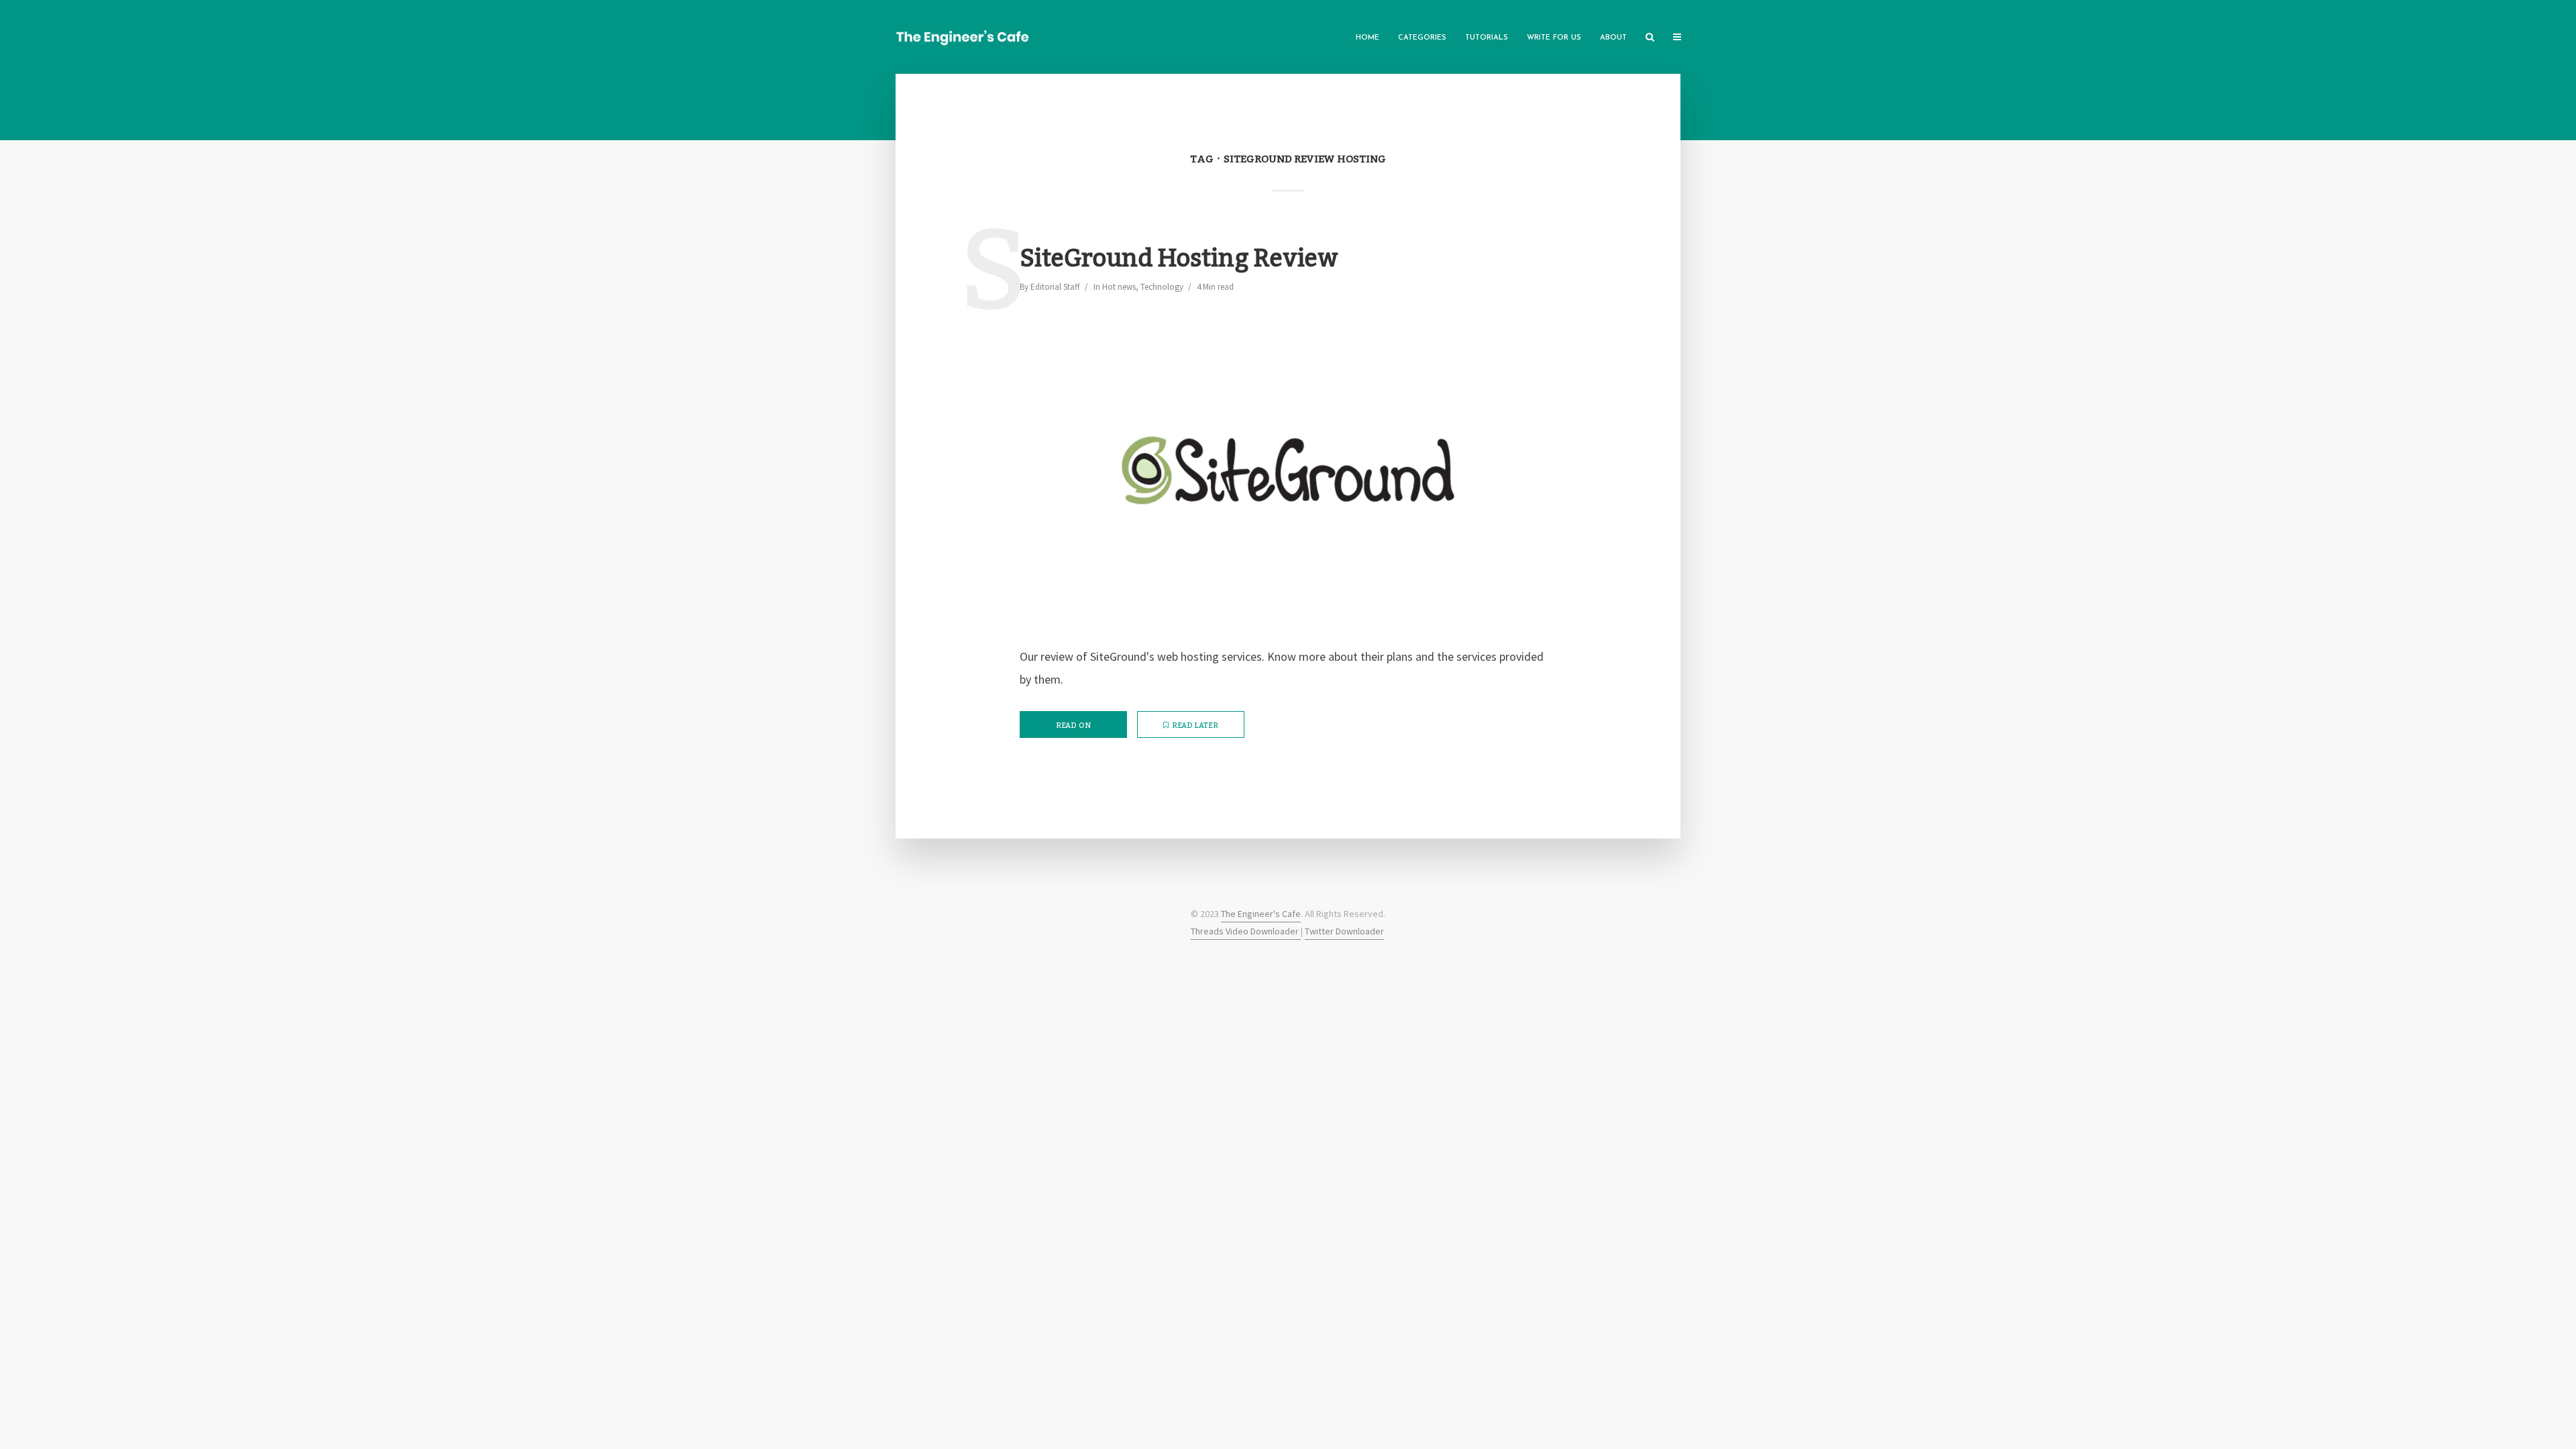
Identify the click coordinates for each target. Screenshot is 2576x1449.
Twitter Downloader (1344, 931)
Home (1367, 38)
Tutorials (1487, 38)
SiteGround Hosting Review (1179, 259)
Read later (1195, 726)
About (1613, 38)
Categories (1422, 38)
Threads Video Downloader (1246, 931)
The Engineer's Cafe (1261, 914)
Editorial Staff (1055, 287)
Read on (1073, 726)
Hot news (1119, 287)
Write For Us (1554, 38)
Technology (1162, 287)
